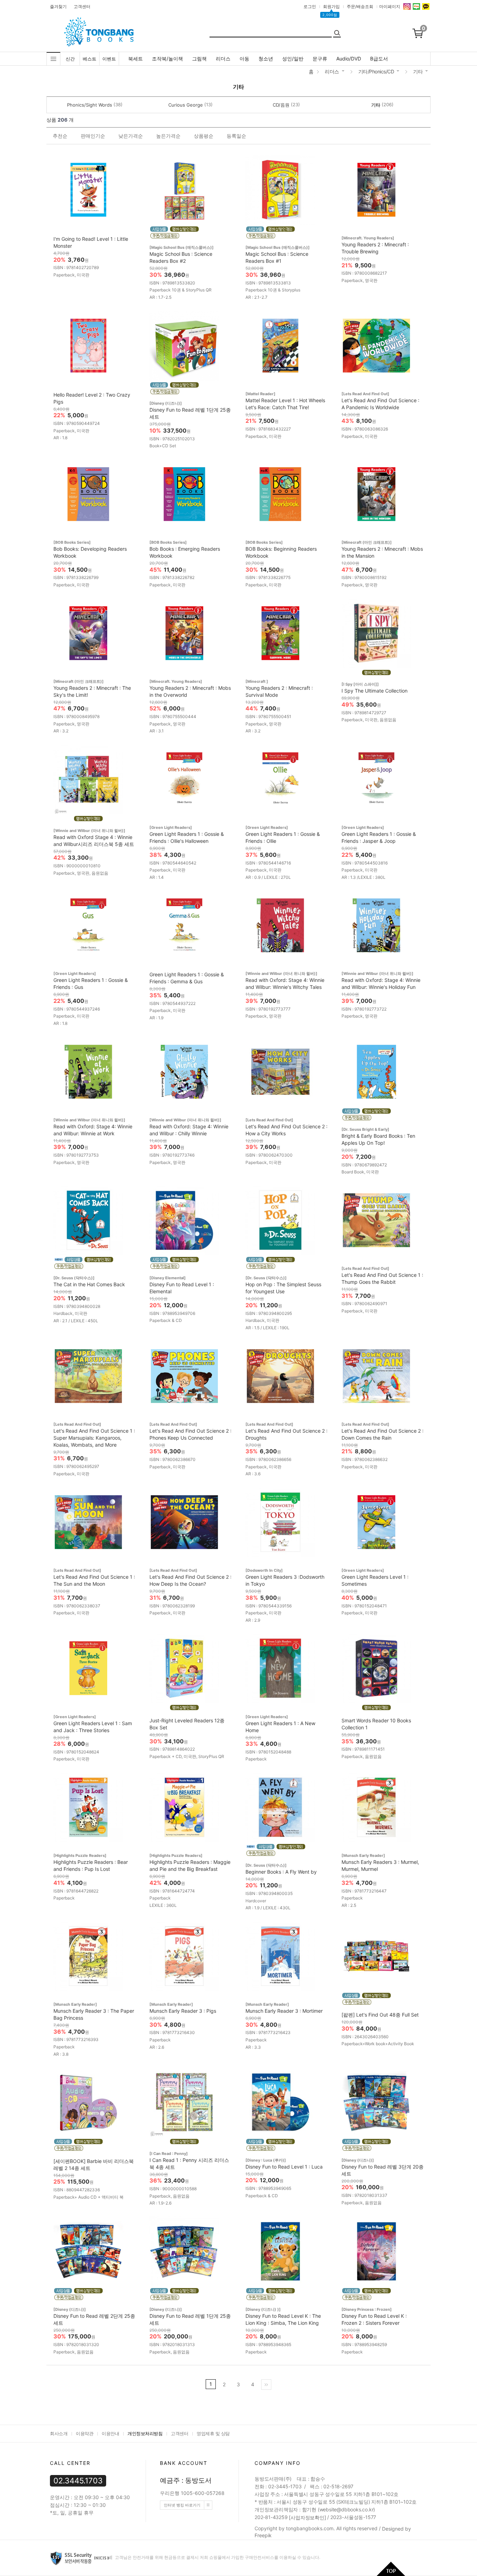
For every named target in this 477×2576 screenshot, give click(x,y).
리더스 (223, 59)
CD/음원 (281, 105)
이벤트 (109, 59)
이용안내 (110, 2433)
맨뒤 (266, 2385)
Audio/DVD (349, 59)
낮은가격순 (131, 136)
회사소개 (59, 2433)
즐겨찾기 (58, 6)
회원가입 (331, 6)
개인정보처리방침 (145, 2433)
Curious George (186, 105)
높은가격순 (168, 136)
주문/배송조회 (360, 6)
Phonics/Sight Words (90, 105)
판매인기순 (93, 136)
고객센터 (82, 6)
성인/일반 (293, 59)
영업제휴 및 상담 (213, 2433)
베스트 (90, 59)
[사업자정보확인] (307, 2518)
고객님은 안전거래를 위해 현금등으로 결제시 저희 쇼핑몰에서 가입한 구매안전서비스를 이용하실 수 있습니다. (217, 2557)
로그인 (310, 6)
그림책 (199, 59)
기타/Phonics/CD (376, 71)
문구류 (320, 59)
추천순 (60, 136)
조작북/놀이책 (167, 59)
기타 (418, 71)
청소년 (266, 59)
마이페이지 (390, 6)
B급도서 (379, 59)
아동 (244, 59)
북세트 (135, 59)
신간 (70, 59)
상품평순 (204, 136)
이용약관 (85, 2433)
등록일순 (236, 136)
